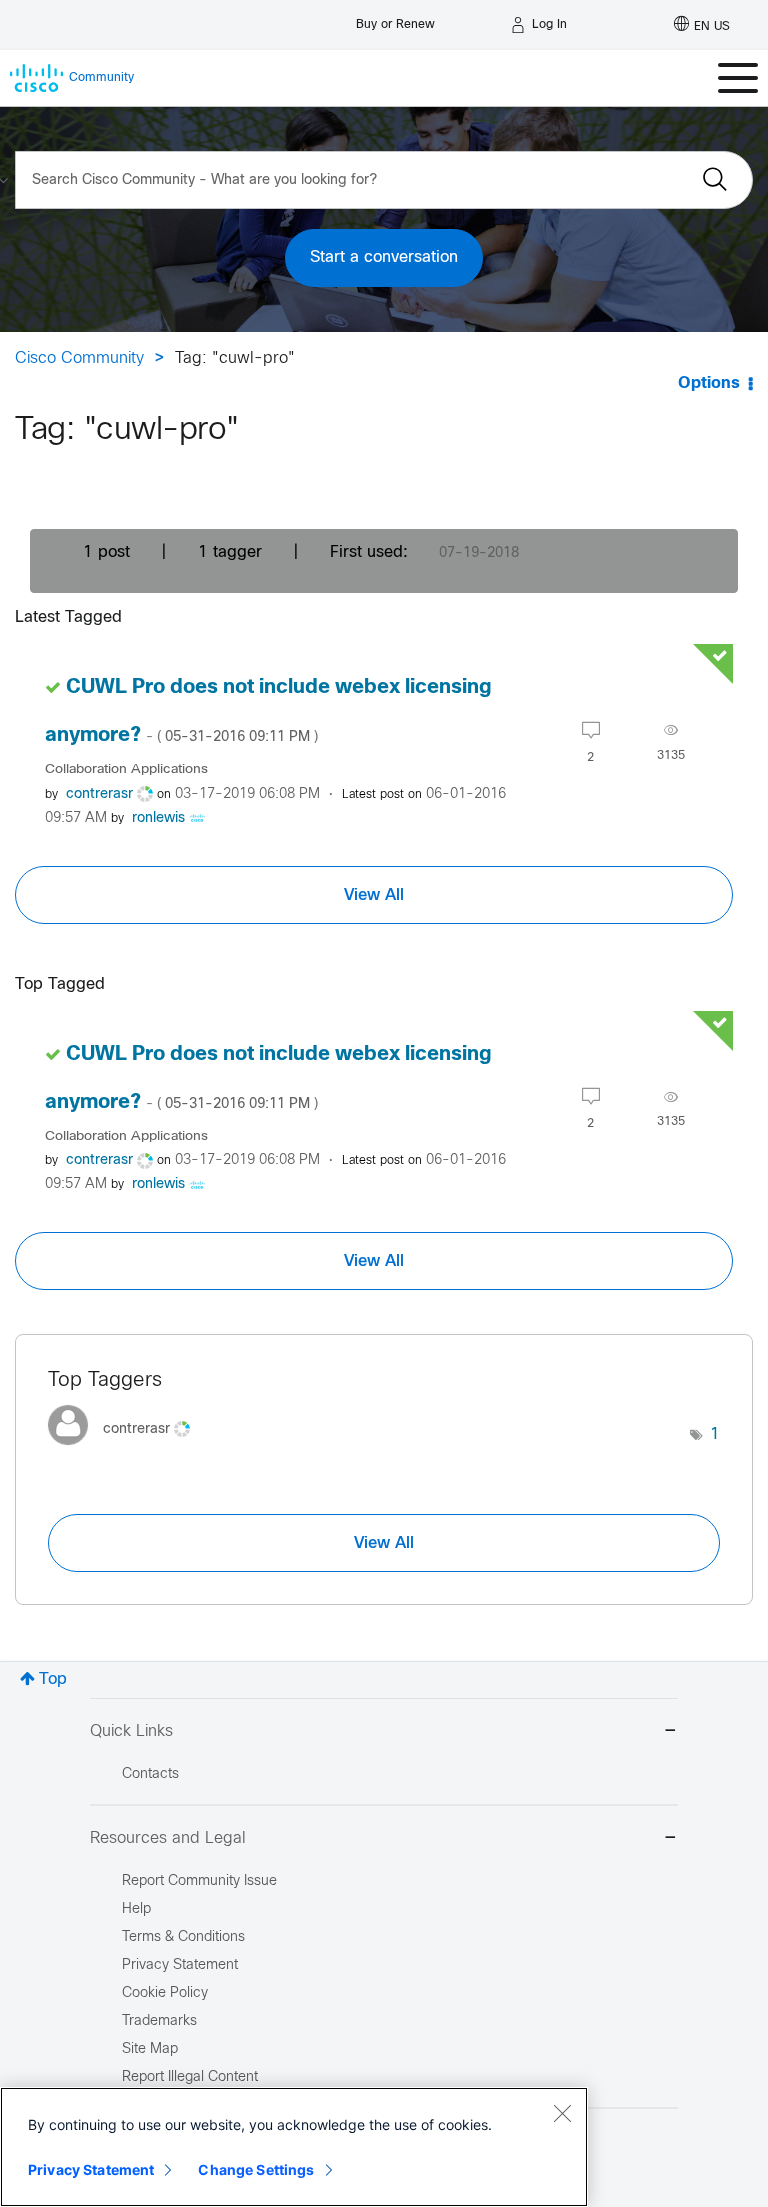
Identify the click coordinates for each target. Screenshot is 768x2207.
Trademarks (159, 2021)
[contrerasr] (126, 1450)
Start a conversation (384, 257)
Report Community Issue (199, 1881)
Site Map (150, 2049)
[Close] (562, 2113)
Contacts (150, 1774)
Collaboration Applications (126, 769)
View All (374, 895)
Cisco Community (79, 358)
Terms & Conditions (183, 1937)
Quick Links (131, 1731)
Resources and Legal (168, 1838)
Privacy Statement (91, 2169)
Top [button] (53, 1679)
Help (136, 1909)
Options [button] (709, 383)
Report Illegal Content (190, 2077)
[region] (294, 2147)
